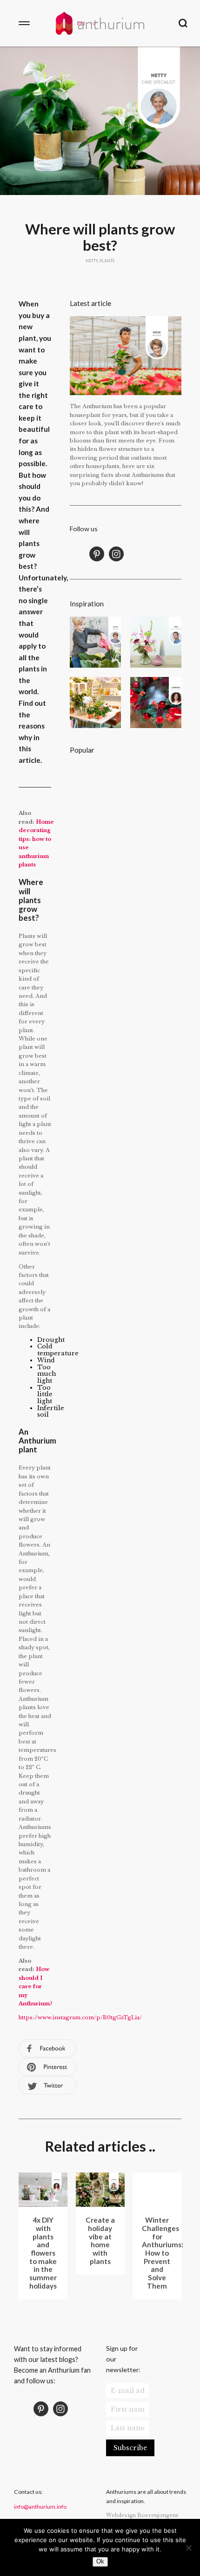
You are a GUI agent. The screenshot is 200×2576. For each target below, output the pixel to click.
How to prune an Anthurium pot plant (156, 788)
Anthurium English (100, 23)
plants (107, 261)
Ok (100, 2561)
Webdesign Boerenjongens (142, 2515)
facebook (47, 2049)
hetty (92, 261)
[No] (188, 2548)
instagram (116, 554)
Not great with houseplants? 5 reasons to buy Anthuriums (95, 642)
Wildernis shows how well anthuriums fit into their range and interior (95, 703)
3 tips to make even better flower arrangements (156, 642)
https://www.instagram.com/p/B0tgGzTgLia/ (80, 2017)
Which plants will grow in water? (156, 849)
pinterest (47, 2067)
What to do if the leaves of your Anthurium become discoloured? (95, 788)
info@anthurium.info (40, 2507)
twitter (47, 2086)
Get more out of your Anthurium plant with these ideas (95, 849)
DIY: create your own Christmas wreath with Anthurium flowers (156, 703)
